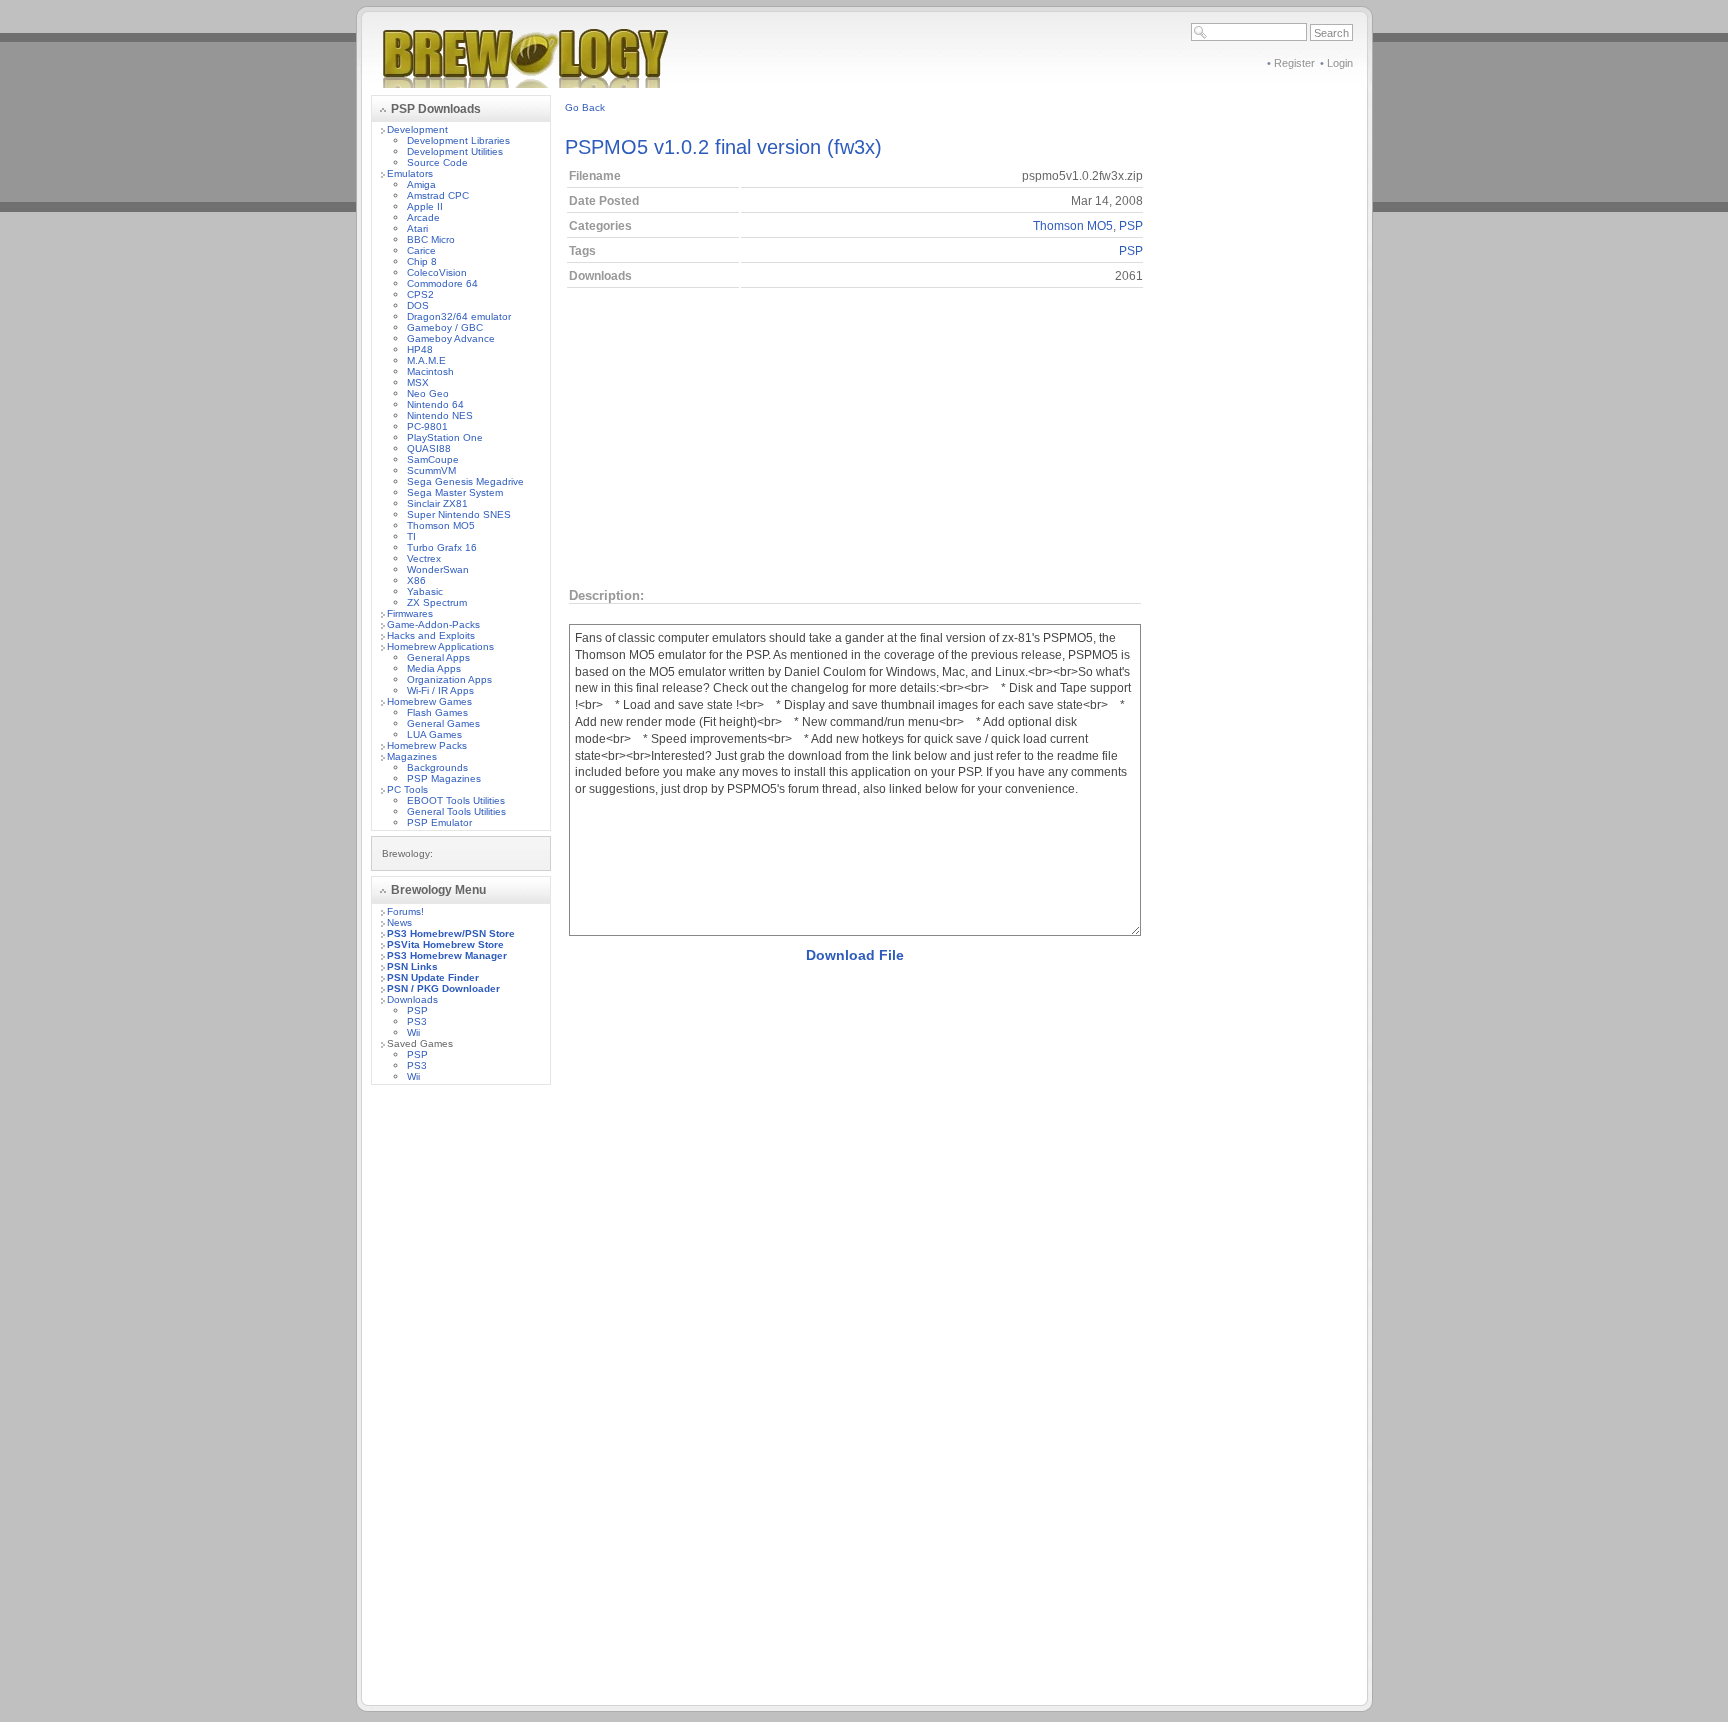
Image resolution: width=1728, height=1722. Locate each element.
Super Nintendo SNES (459, 514)
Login (1340, 63)
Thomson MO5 (441, 525)
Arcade (423, 217)
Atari (417, 228)
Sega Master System (455, 492)
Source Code (437, 162)
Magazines (412, 756)
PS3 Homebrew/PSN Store (451, 933)
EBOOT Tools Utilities (456, 800)
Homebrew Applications (440, 646)
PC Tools (407, 789)
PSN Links (412, 966)
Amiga (421, 184)
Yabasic (425, 591)
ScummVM (431, 470)
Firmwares (410, 613)
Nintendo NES (440, 415)
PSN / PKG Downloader (443, 988)
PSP (417, 1010)
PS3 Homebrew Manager (447, 955)
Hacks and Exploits (431, 635)
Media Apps (434, 668)
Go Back (585, 107)
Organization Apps (449, 679)
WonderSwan (438, 569)
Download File (855, 955)
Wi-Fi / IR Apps (440, 690)
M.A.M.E (426, 360)
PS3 (417, 1021)
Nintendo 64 (435, 404)
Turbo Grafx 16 (442, 547)
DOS (418, 305)
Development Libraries (458, 140)
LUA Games (434, 734)
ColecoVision (437, 272)
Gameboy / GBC (445, 327)
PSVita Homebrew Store (445, 944)
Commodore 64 (442, 283)
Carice (421, 250)
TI (411, 536)
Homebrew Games (429, 701)
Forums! (405, 911)
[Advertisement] (461, 1400)
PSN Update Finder (433, 977)
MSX (418, 382)
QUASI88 (429, 448)
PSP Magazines (444, 778)
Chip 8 (422, 261)
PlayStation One (445, 437)
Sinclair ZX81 (437, 503)
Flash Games (437, 712)
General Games (443, 723)
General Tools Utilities (456, 811)
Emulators (410, 173)
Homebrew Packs (427, 745)
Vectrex (424, 558)
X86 (416, 580)
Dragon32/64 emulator (459, 316)
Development (417, 129)
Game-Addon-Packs (433, 624)
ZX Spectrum (437, 602)
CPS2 (420, 294)
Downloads (412, 999)
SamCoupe (433, 459)
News (399, 922)
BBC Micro (431, 239)
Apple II (425, 206)
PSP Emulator (439, 822)
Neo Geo (428, 393)
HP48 (420, 349)
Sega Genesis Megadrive (465, 481)
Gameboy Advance (451, 338)
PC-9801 (427, 426)
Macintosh (430, 371)
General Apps (438, 657)
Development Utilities (455, 151)
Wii (413, 1032)
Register (1294, 63)
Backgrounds (437, 767)
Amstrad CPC (438, 195)
